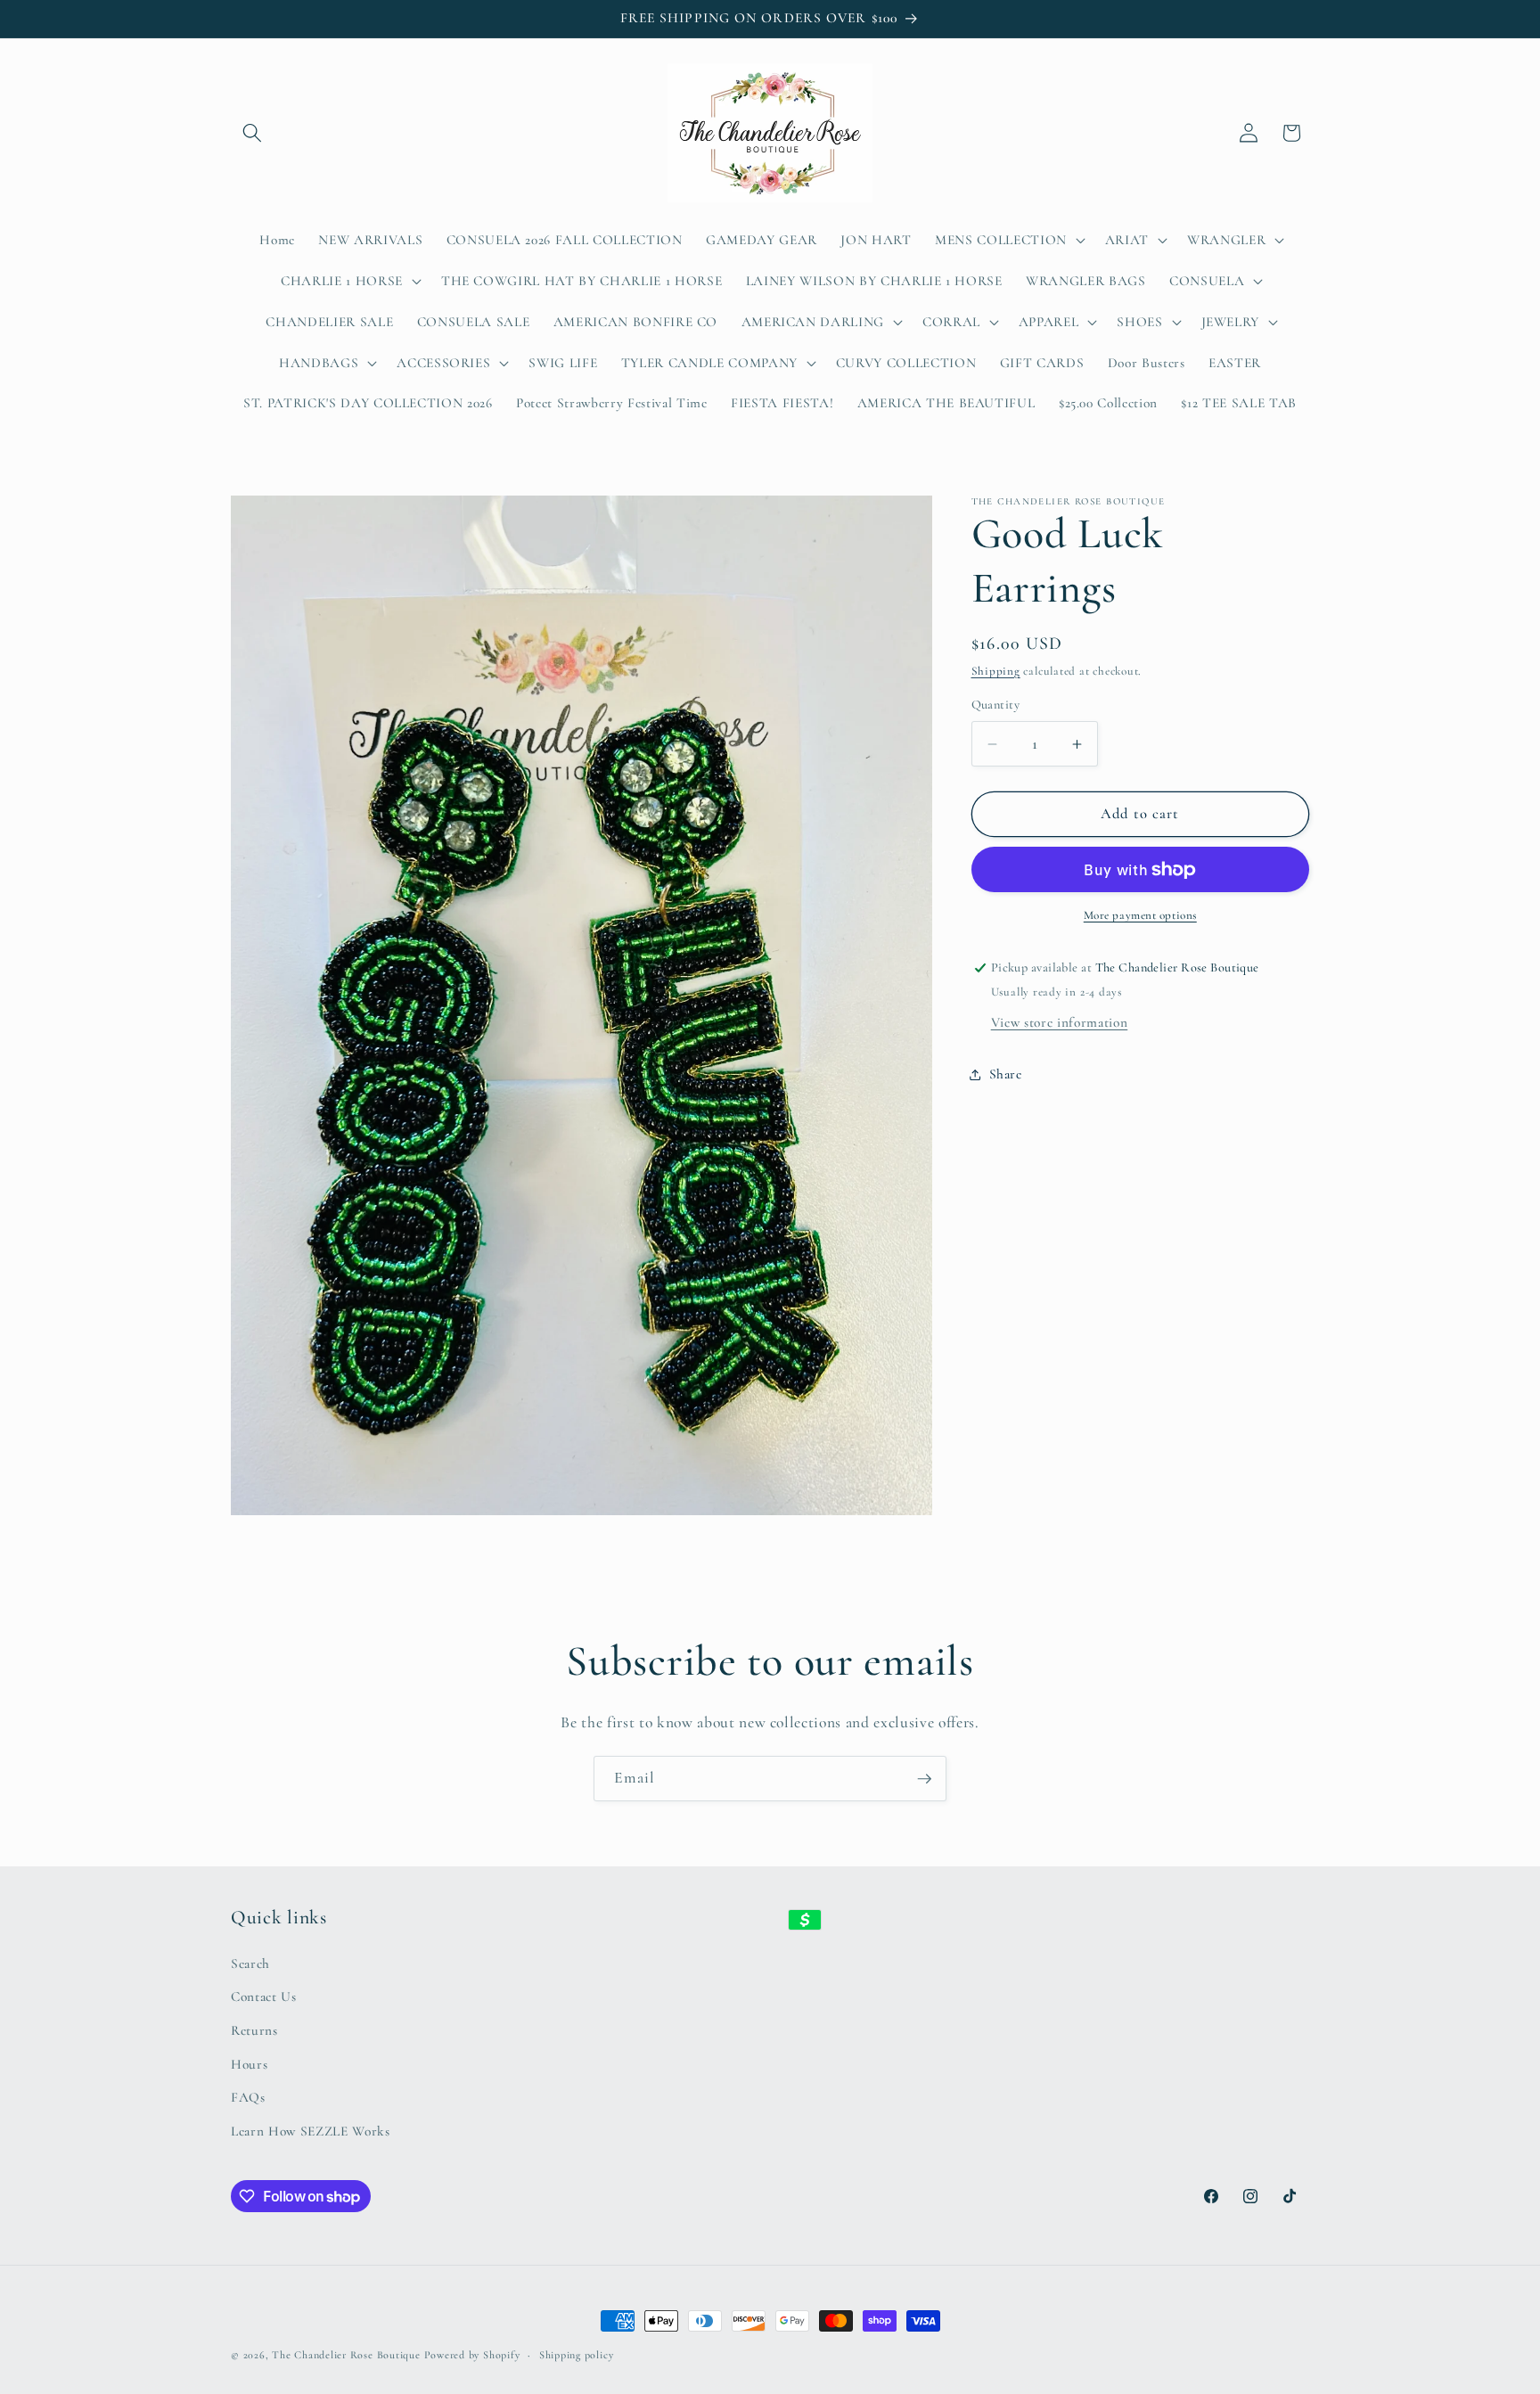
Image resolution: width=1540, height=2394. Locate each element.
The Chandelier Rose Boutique (346, 2355)
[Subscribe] (924, 1779)
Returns (254, 2029)
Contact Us (264, 1996)
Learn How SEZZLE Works (311, 2130)
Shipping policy (577, 2355)
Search (250, 1963)
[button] (252, 133)
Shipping (996, 672)
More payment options (1140, 916)
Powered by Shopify (472, 2355)
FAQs (248, 2097)
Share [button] (1006, 1074)
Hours (249, 2063)
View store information (1060, 1022)
